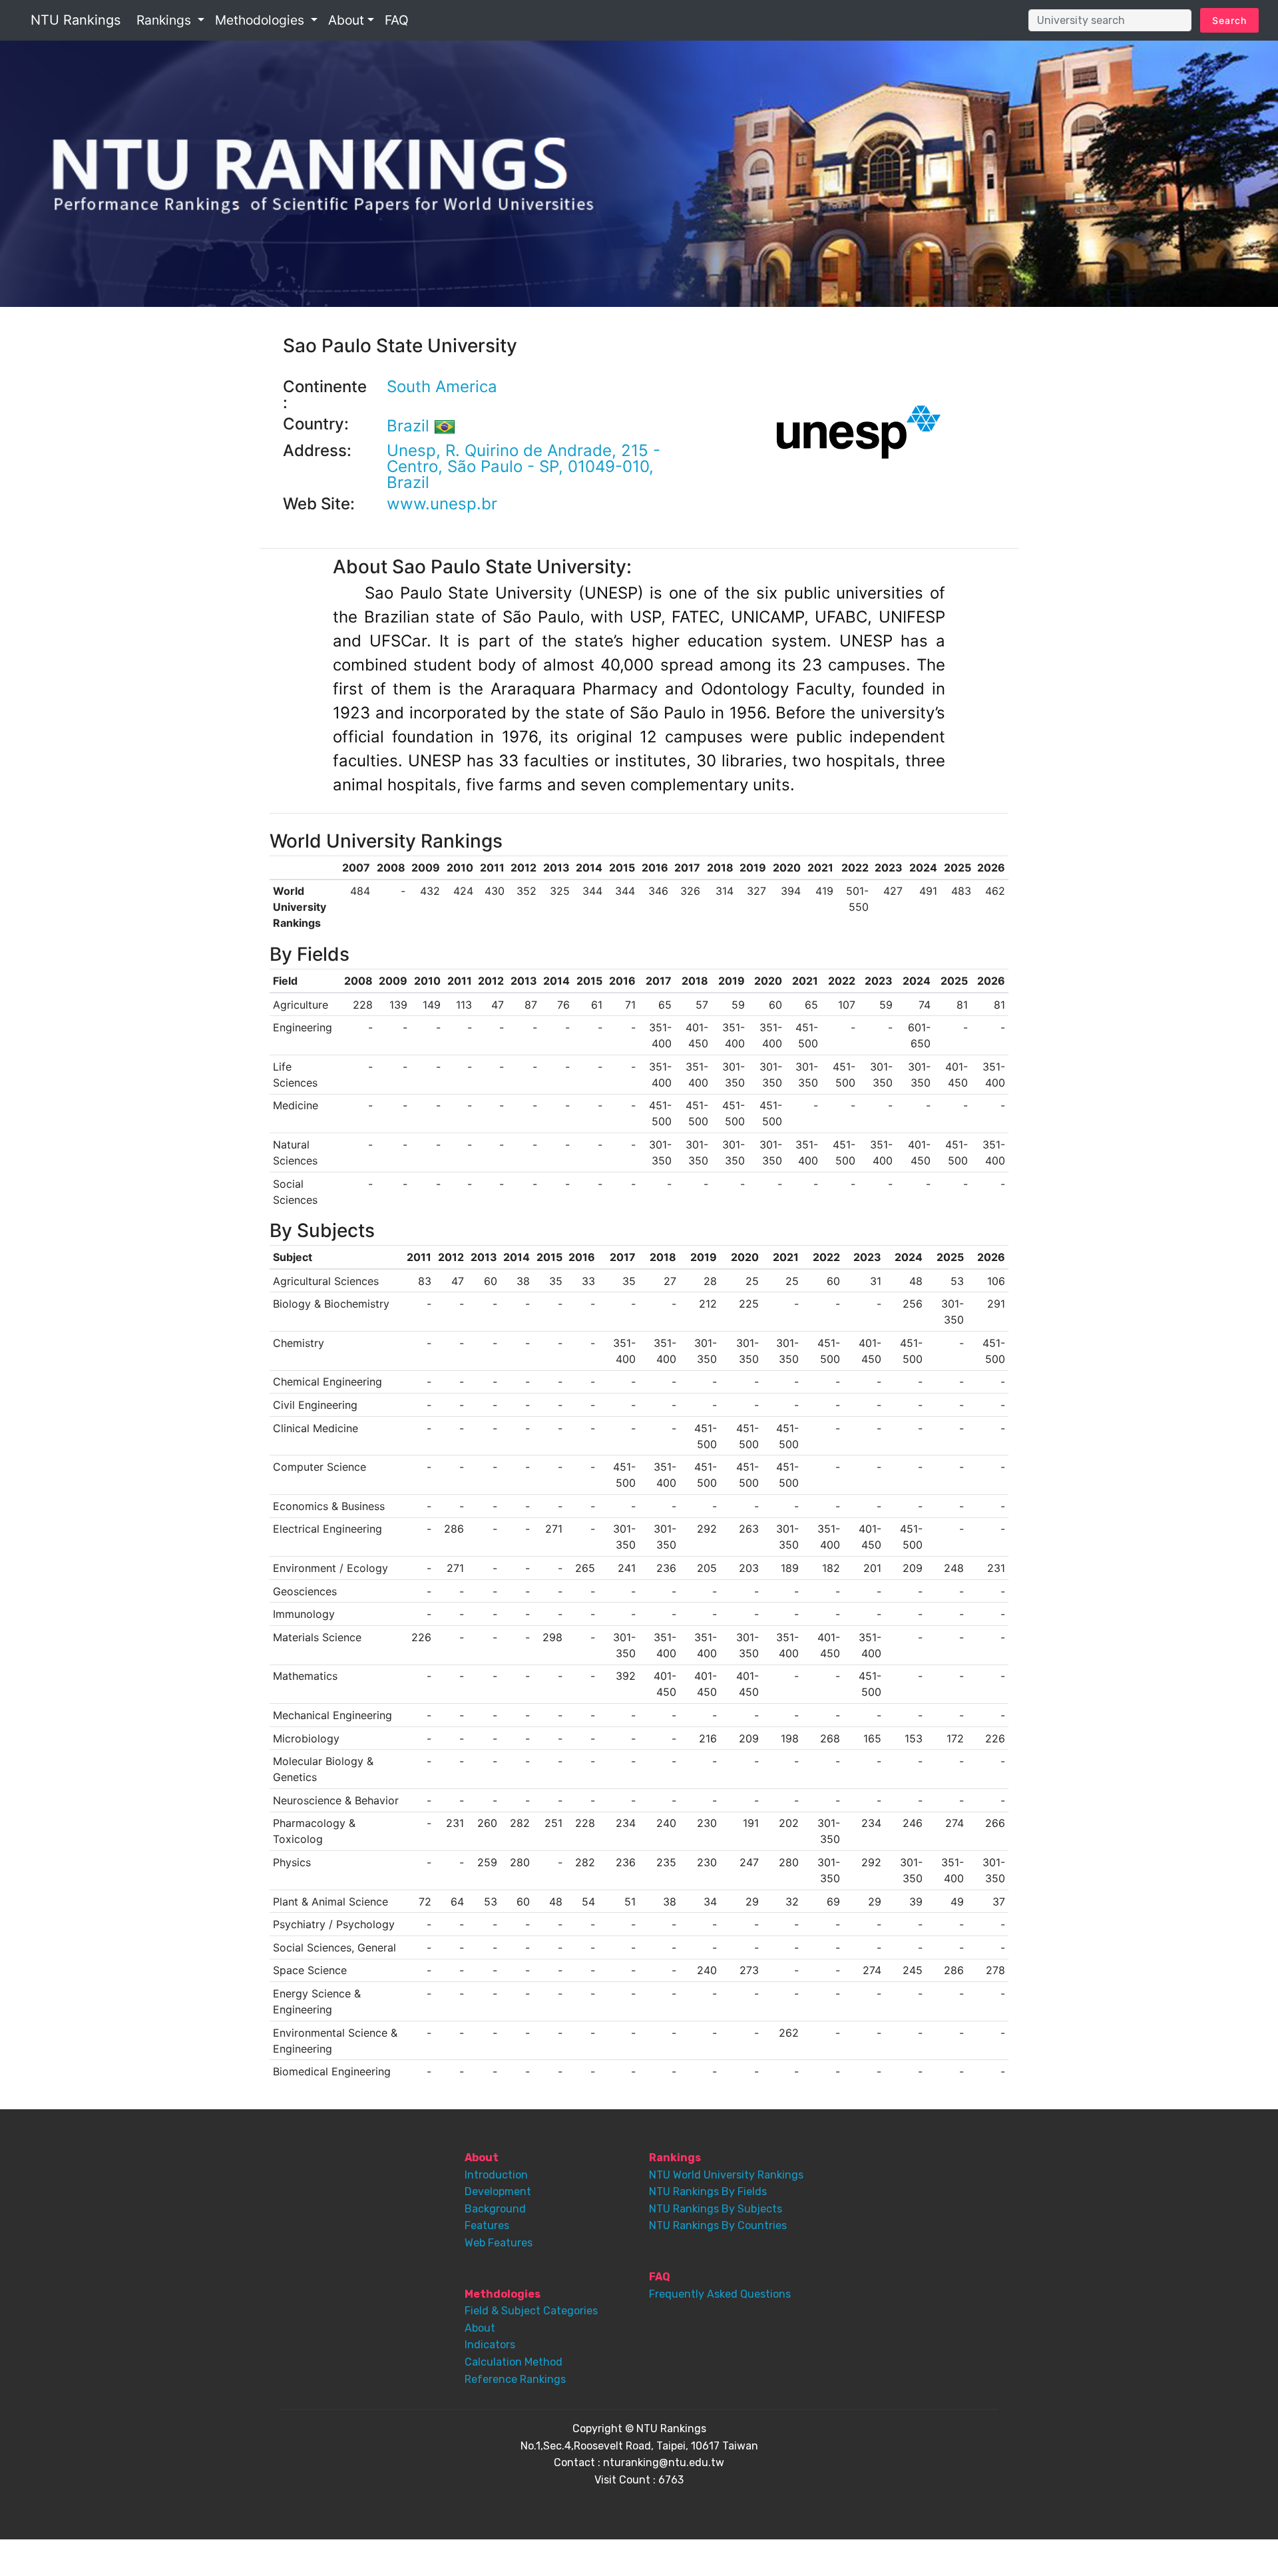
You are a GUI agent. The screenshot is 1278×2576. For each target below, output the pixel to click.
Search (1229, 20)
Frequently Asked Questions (720, 2294)
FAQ (397, 20)
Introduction (496, 2175)
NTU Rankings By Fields (708, 2191)
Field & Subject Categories (531, 2311)
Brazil (410, 426)
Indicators (490, 2345)
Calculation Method (514, 2362)
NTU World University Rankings (726, 2175)
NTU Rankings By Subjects (716, 2209)
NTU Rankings (76, 20)
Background (495, 2209)
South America (442, 386)
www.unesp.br (442, 504)
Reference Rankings (515, 2379)
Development (498, 2191)
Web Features (499, 2243)
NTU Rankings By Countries (718, 2225)
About (480, 2328)
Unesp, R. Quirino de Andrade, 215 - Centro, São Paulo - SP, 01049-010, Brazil (524, 466)
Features (487, 2225)
